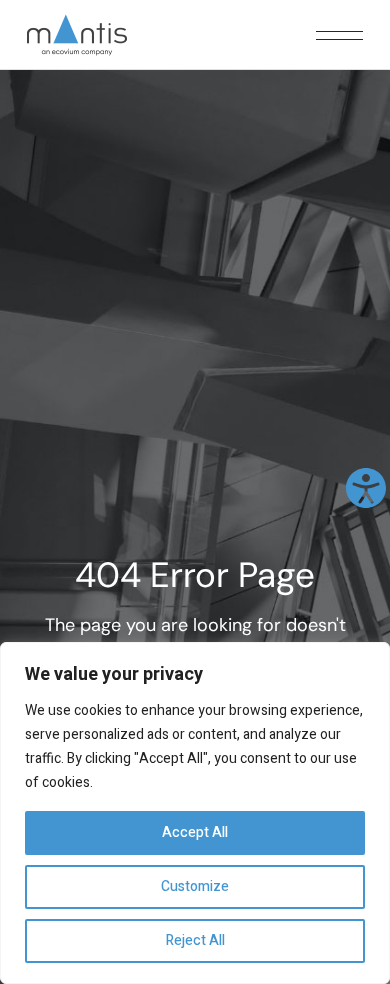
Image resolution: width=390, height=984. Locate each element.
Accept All (195, 832)
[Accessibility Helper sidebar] (366, 488)
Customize (195, 886)
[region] (195, 813)
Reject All (195, 940)
